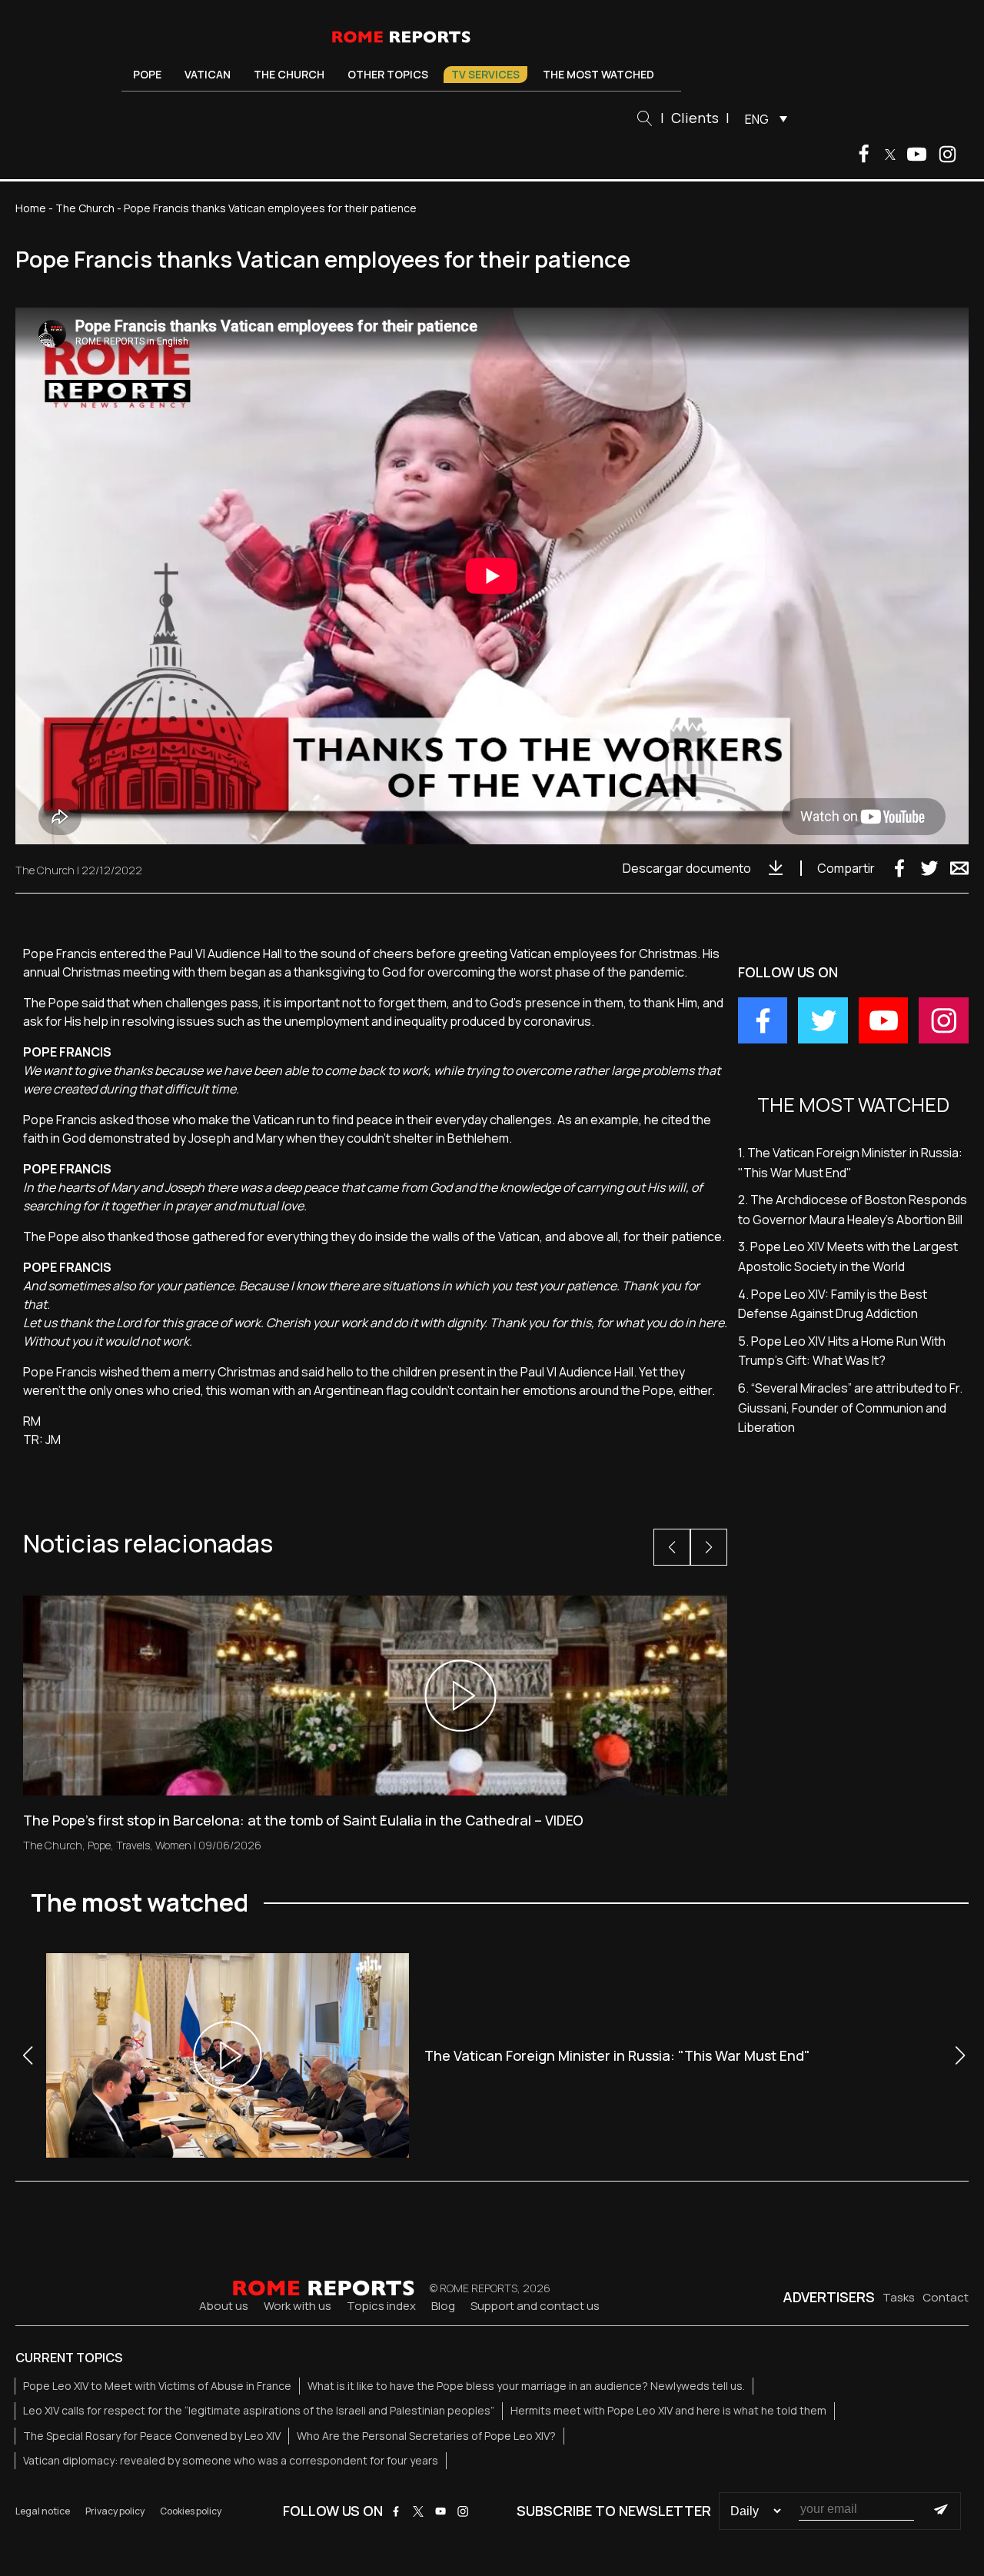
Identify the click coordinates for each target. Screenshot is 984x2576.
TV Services (485, 74)
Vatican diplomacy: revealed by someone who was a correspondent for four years (231, 2460)
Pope (147, 74)
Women (173, 1845)
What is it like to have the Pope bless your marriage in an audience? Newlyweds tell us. (526, 2386)
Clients (695, 118)
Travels (133, 1845)
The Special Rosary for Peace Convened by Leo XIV (152, 2436)
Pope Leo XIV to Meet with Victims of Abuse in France (157, 2386)
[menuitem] (762, 118)
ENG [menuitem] (757, 119)
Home (31, 208)
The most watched (598, 74)
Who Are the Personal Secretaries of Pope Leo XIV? (426, 2436)
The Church (289, 74)
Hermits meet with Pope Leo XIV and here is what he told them (668, 2410)
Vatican (208, 74)
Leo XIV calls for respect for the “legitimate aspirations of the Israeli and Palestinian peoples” (259, 2410)
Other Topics (388, 74)
